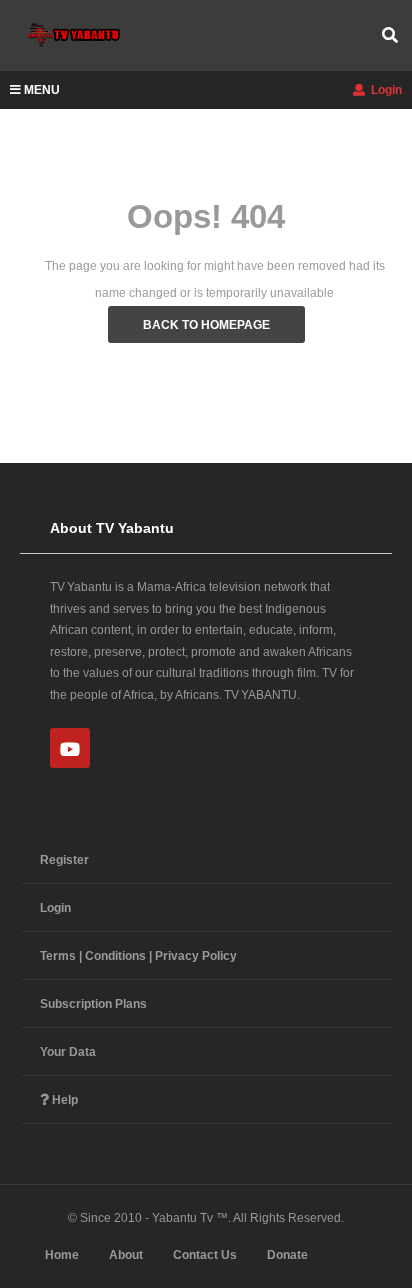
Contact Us (205, 1255)
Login (385, 90)
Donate (287, 1255)
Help (63, 1100)
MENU (42, 90)
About (126, 1255)
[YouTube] (70, 748)
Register (64, 860)
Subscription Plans (93, 1004)
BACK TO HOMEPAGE (206, 325)
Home (62, 1255)
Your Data (68, 1052)
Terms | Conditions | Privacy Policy (138, 956)
